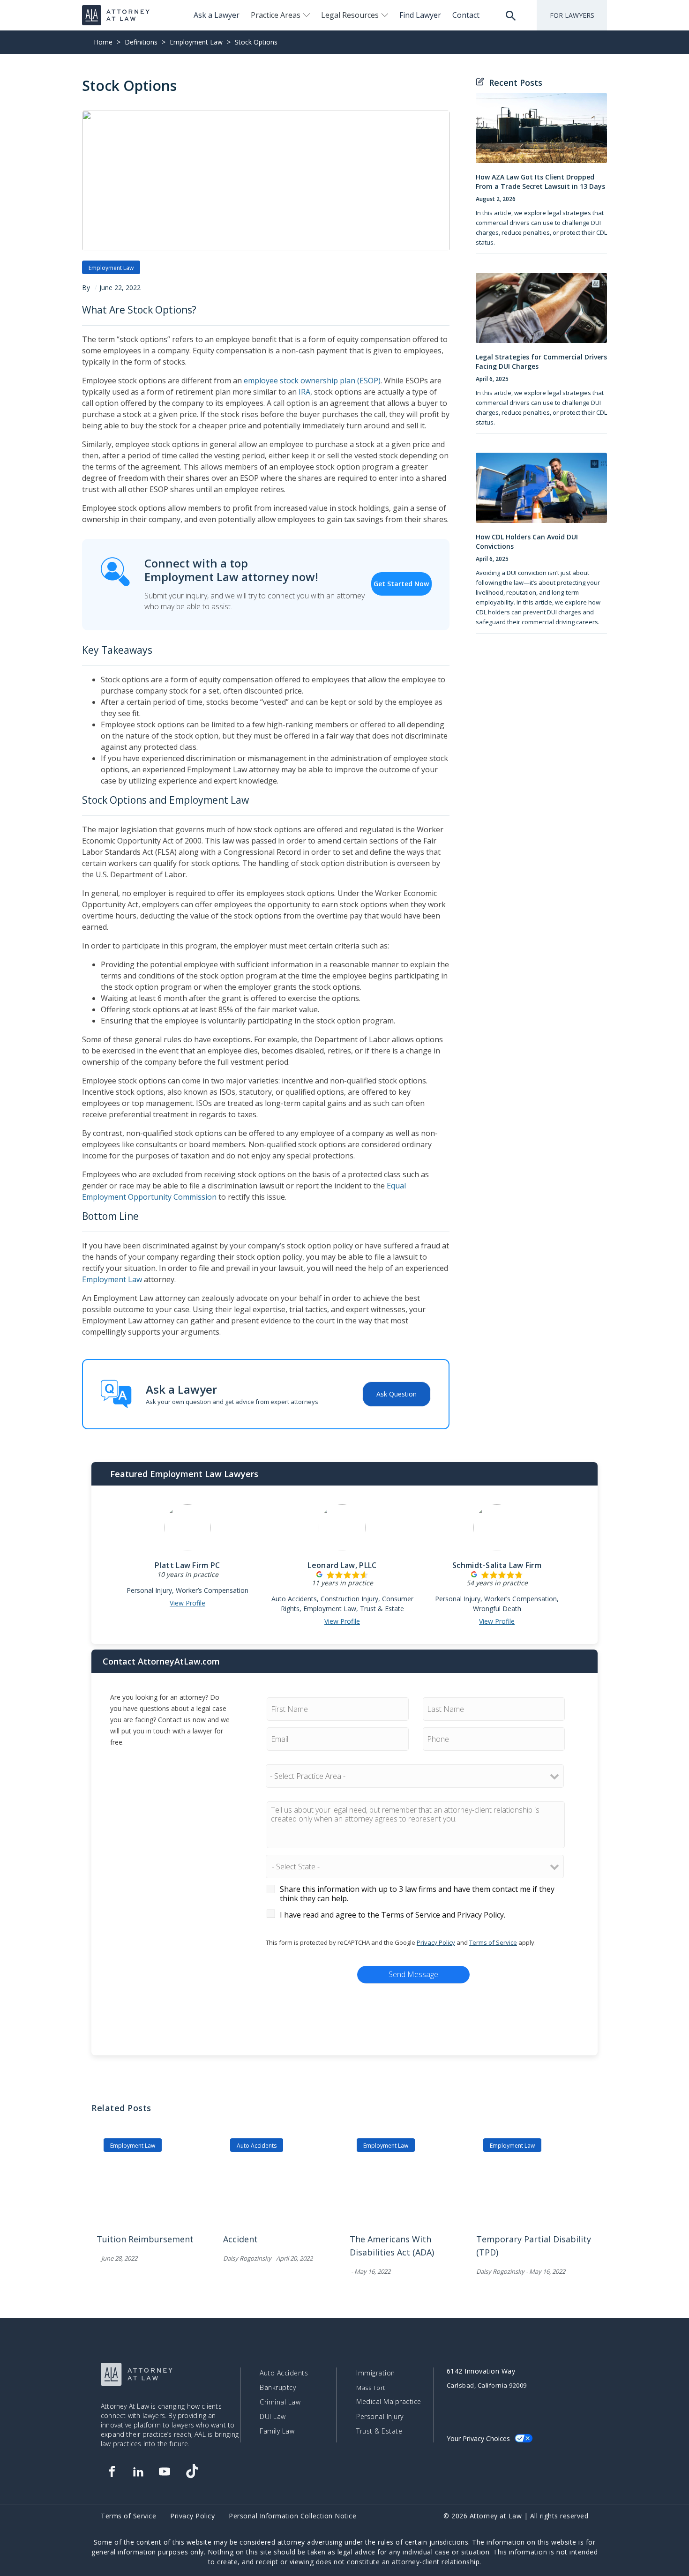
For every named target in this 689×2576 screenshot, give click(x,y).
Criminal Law (280, 2402)
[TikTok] (192, 2471)
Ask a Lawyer (217, 15)
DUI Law (273, 2417)
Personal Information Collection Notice (292, 2516)
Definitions (141, 42)
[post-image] (541, 133)
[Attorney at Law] (116, 15)
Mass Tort (371, 2388)
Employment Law (196, 42)
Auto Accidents (257, 2146)
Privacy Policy (436, 1942)
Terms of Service (493, 1942)
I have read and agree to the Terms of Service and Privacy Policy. (393, 1915)
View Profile (187, 1603)
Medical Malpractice (389, 2402)
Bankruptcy (278, 2388)
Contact (466, 15)
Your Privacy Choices (478, 2438)
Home (103, 42)
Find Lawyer (420, 15)
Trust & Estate (379, 2431)
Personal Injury (380, 2417)
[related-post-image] (155, 2188)
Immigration (376, 2373)
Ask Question (397, 1394)
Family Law (277, 2431)
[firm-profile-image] (187, 1532)
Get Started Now (401, 584)
